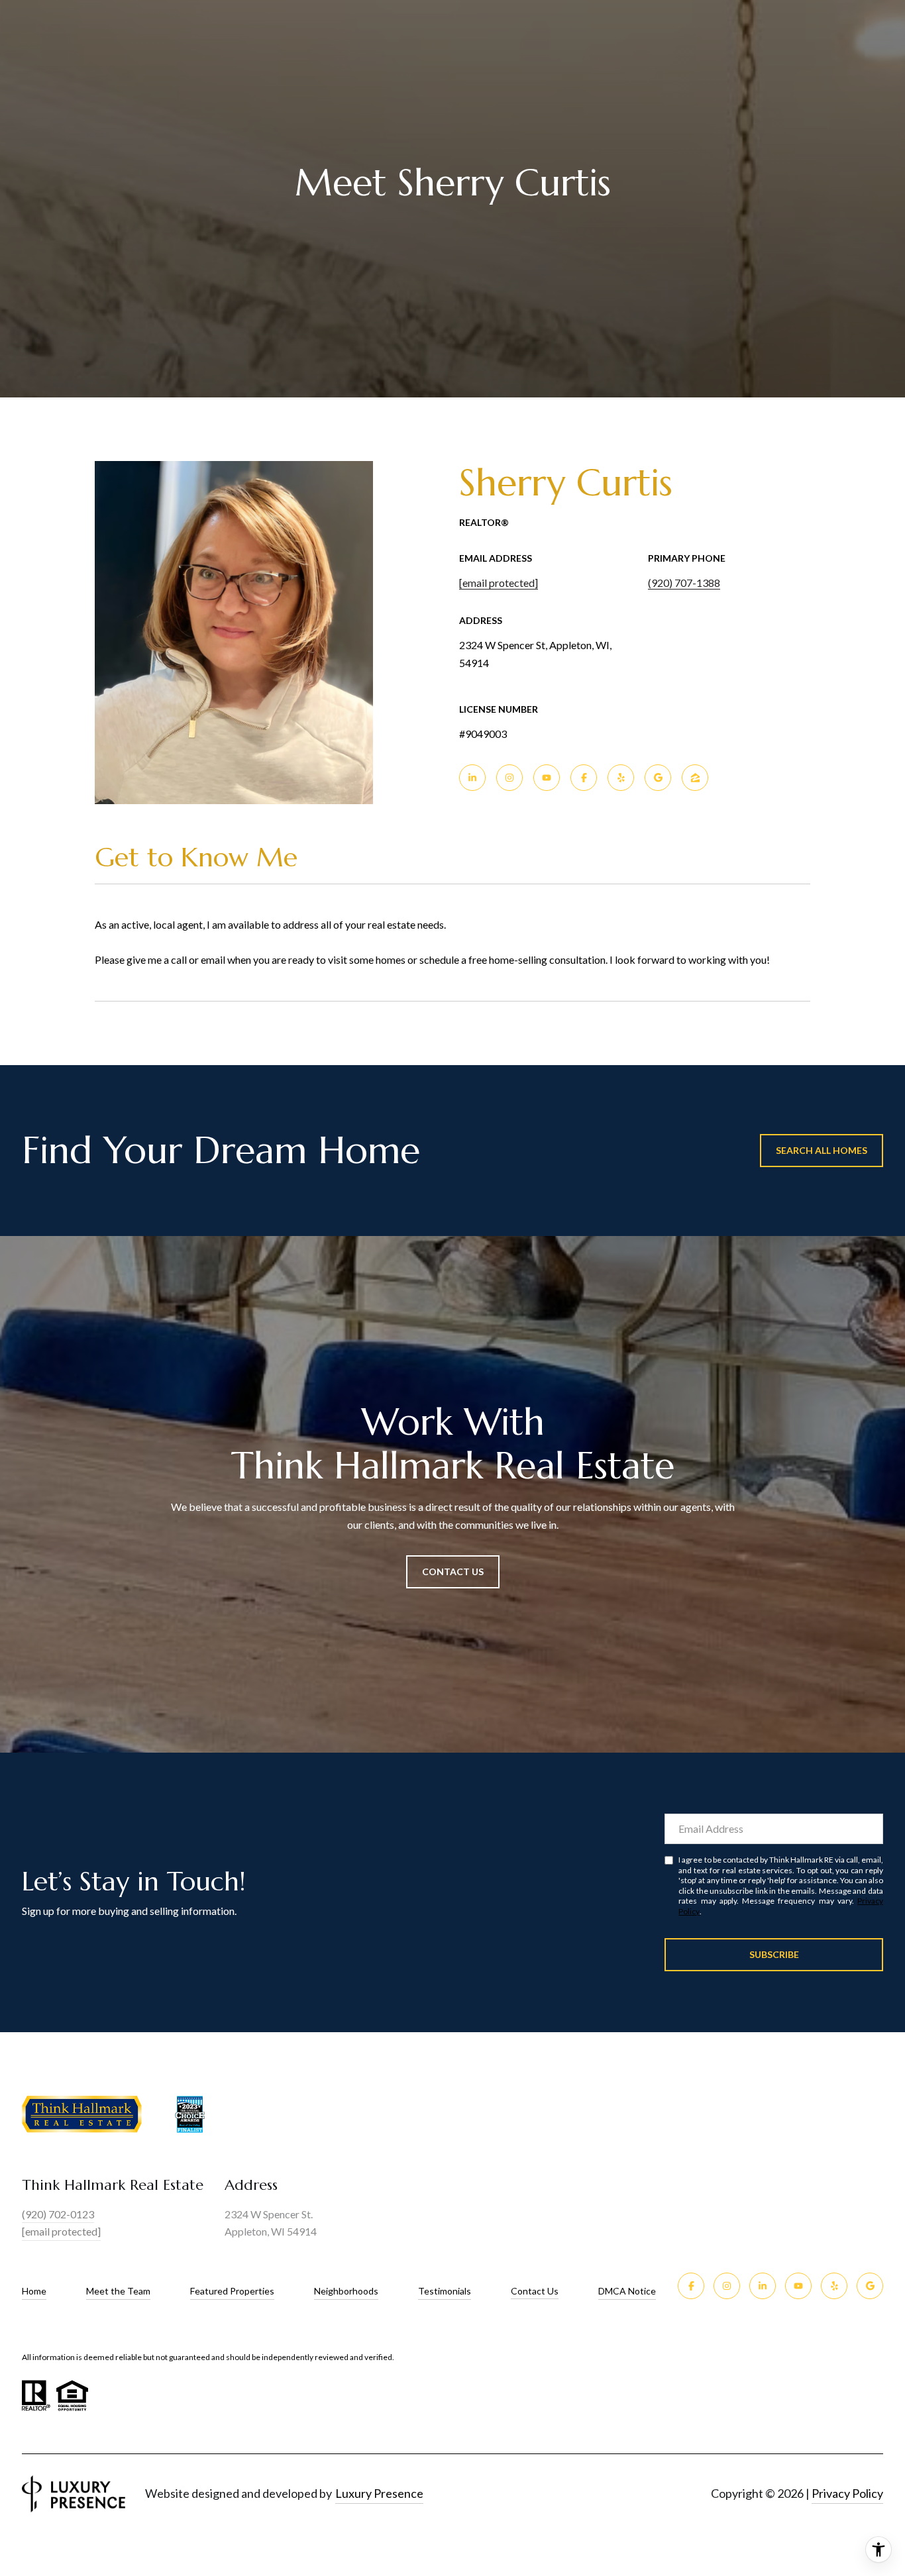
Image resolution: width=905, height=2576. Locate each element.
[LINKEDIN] (472, 778)
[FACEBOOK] (584, 778)
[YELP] (621, 778)
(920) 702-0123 (58, 2214)
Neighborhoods (346, 2291)
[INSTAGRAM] (509, 778)
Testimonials (445, 2291)
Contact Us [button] (453, 1571)
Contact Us (535, 2291)
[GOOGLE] (658, 778)
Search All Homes (822, 1150)
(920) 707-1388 (684, 583)
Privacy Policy (847, 2493)
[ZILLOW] (695, 778)
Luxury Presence (379, 2493)
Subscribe (774, 1954)
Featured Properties (232, 2291)
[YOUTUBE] (547, 778)
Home (34, 2291)
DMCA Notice (627, 2291)
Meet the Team (118, 2291)
